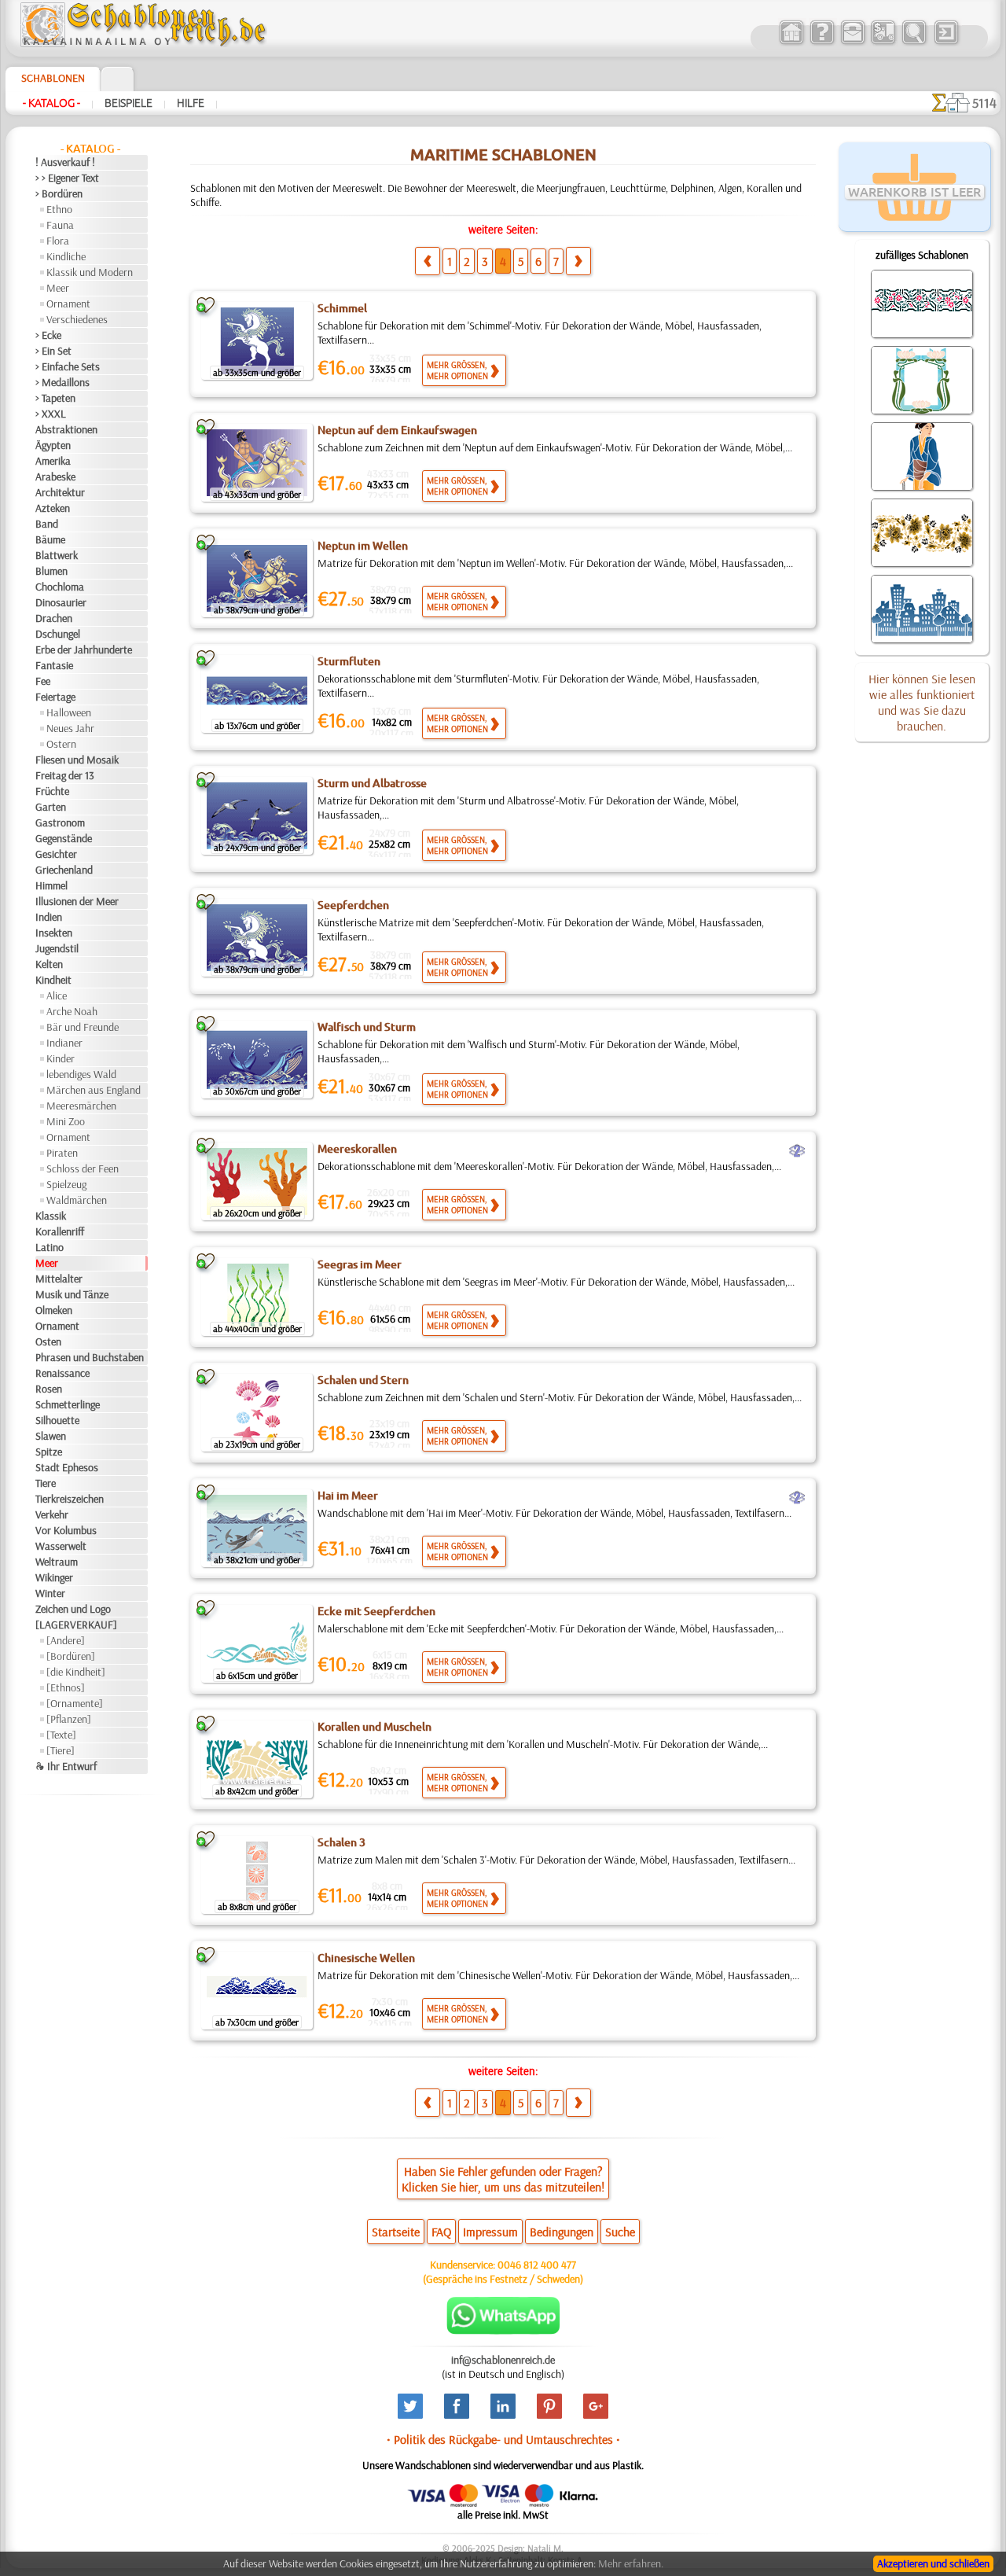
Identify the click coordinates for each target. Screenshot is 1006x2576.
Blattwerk (57, 555)
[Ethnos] (66, 1687)
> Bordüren (59, 193)
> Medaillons (62, 382)
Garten (51, 807)
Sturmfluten (349, 661)
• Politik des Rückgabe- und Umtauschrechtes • (503, 2439)
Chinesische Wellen (366, 1958)
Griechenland (64, 870)
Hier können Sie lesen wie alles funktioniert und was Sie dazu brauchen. (922, 702)
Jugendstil (57, 948)
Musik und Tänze (72, 1294)
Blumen (51, 571)
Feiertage (55, 697)
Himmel (51, 885)
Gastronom (60, 822)
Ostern (61, 744)
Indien (49, 917)
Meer (58, 288)
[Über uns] (822, 42)
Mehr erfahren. (631, 2563)
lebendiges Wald (81, 1074)
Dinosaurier (61, 602)
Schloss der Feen (83, 1168)
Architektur (60, 492)
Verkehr (52, 1514)
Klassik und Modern (90, 272)
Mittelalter (59, 1279)
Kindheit (53, 980)
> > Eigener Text (67, 178)
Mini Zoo (66, 1121)
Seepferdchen (353, 905)
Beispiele (129, 103)
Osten (48, 1341)
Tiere (46, 1483)
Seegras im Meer (360, 1264)
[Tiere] (61, 1750)
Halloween (69, 712)
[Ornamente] (75, 1703)
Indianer (64, 1043)
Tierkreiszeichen (70, 1499)
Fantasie (54, 665)
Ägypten (53, 445)
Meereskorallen (357, 1149)
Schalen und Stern (363, 1380)
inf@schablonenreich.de (503, 2360)
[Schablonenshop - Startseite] (142, 43)
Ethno (59, 209)
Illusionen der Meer (77, 901)
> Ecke (48, 335)
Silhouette (57, 1420)
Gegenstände (64, 838)
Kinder (61, 1058)
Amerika (53, 461)
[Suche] (914, 42)
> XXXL (51, 414)
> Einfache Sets (68, 366)
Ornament (68, 304)
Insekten (54, 933)
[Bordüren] (71, 1656)
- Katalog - (51, 103)
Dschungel (58, 634)
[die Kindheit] (76, 1672)
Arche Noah (72, 1011)
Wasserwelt (61, 1546)
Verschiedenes (77, 319)
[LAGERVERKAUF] (76, 1625)
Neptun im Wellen (363, 546)
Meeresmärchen (81, 1106)
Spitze (49, 1452)
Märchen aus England (94, 1090)
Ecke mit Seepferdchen (376, 1611)
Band (47, 524)
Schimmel (342, 308)
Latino (50, 1247)
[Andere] (66, 1640)
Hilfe (191, 103)
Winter (50, 1593)
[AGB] (883, 42)
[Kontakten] (852, 42)
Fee (43, 681)
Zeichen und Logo (73, 1609)
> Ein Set (53, 351)
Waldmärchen (77, 1200)
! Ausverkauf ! (65, 162)
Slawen (51, 1436)
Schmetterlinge (68, 1404)
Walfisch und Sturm (367, 1027)
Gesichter (56, 854)
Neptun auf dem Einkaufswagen (397, 430)
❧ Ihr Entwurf (66, 1766)
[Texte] (61, 1735)
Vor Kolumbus (66, 1530)
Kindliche (66, 256)
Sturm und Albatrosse (372, 783)
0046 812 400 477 (537, 2265)
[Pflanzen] (69, 1719)
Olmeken (54, 1310)
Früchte (52, 791)
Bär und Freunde (83, 1027)
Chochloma (60, 587)
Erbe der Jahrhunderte (84, 650)
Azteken (53, 508)
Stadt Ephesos (67, 1467)
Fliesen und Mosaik (77, 760)
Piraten (62, 1153)
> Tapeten (55, 398)
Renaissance (62, 1373)
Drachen (54, 618)
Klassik (51, 1216)
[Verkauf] (791, 42)
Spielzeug (66, 1184)
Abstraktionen (66, 429)
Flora (58, 241)
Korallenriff (60, 1231)
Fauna (60, 225)
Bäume (50, 539)
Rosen (49, 1389)
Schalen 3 (341, 1842)
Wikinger (54, 1577)
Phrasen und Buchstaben (90, 1357)
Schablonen (53, 78)
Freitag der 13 (65, 775)
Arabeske (55, 477)
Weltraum (57, 1562)
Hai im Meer (348, 1496)
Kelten (49, 964)
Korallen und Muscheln (374, 1727)
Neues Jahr (70, 728)
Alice (57, 995)
